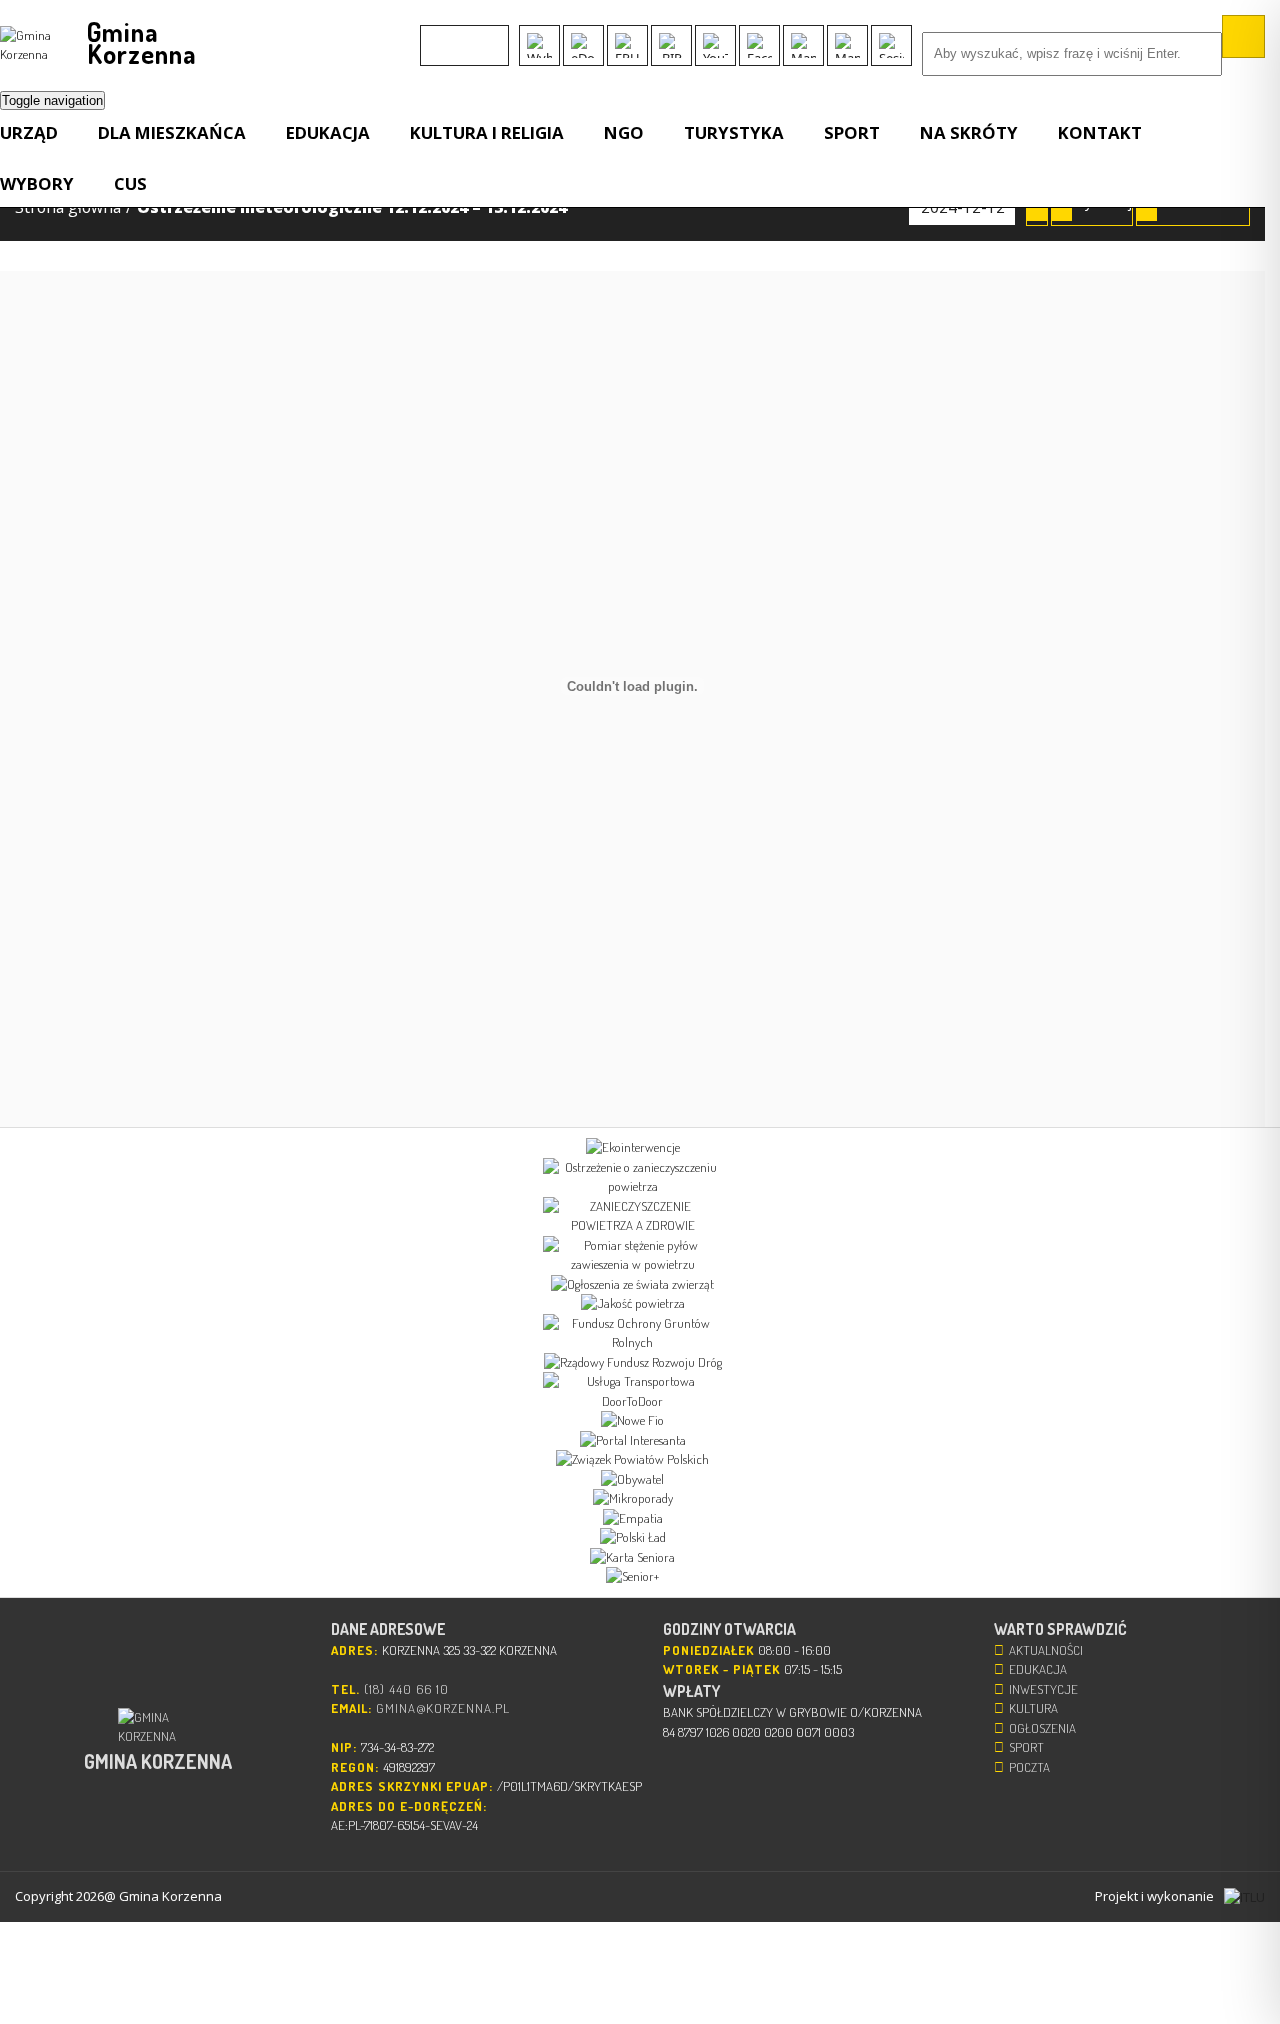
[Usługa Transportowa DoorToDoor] (632, 1391)
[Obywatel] (632, 1480)
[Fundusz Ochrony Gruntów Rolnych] (632, 1333)
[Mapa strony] (847, 45)
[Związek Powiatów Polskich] (632, 1460)
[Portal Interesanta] (632, 1441)
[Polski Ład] (632, 1538)
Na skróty (969, 132)
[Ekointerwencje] (632, 1148)
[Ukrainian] (485, 36)
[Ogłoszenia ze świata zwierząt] (632, 1285)
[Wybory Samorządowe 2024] (539, 45)
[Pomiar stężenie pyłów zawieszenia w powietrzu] (632, 1255)
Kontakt (1100, 132)
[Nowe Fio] (632, 1421)
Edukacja (328, 132)
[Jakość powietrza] (632, 1304)
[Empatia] (632, 1519)
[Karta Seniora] (632, 1558)
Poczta (1029, 1767)
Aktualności (1046, 1650)
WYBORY (37, 183)
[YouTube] (715, 45)
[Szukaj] (1243, 36)
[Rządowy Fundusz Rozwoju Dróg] (632, 1363)
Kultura (1033, 1708)
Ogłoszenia (1042, 1728)
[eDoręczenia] (583, 45)
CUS (130, 183)
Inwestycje (1043, 1689)
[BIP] (671, 45)
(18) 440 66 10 (406, 1689)
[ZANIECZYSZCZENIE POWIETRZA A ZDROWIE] (632, 1216)
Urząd (29, 132)
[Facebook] (759, 45)
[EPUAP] (627, 45)
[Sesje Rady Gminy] (891, 45)
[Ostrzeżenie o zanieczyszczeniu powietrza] (632, 1177)
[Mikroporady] (632, 1499)
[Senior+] (632, 1577)
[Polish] (459, 36)
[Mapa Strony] (803, 45)
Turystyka (734, 132)
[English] (433, 36)
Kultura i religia (487, 132)
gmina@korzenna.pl (443, 1708)
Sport (852, 132)
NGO (624, 132)
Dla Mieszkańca (172, 132)
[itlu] (1244, 1897)
